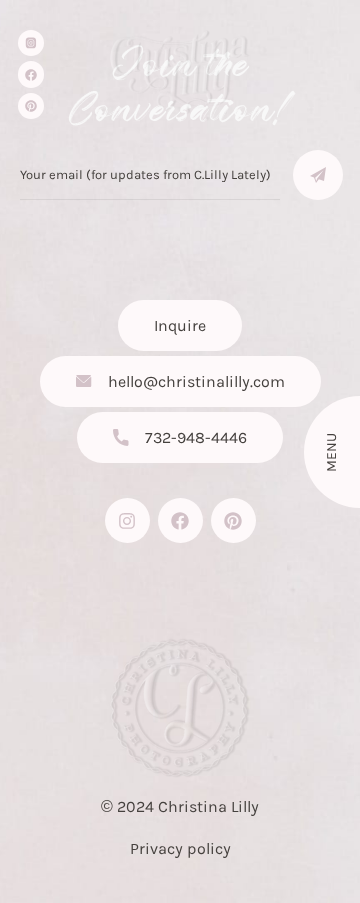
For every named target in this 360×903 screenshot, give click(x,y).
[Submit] (318, 175)
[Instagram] (127, 520)
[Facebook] (31, 74)
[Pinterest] (31, 106)
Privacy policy (180, 848)
